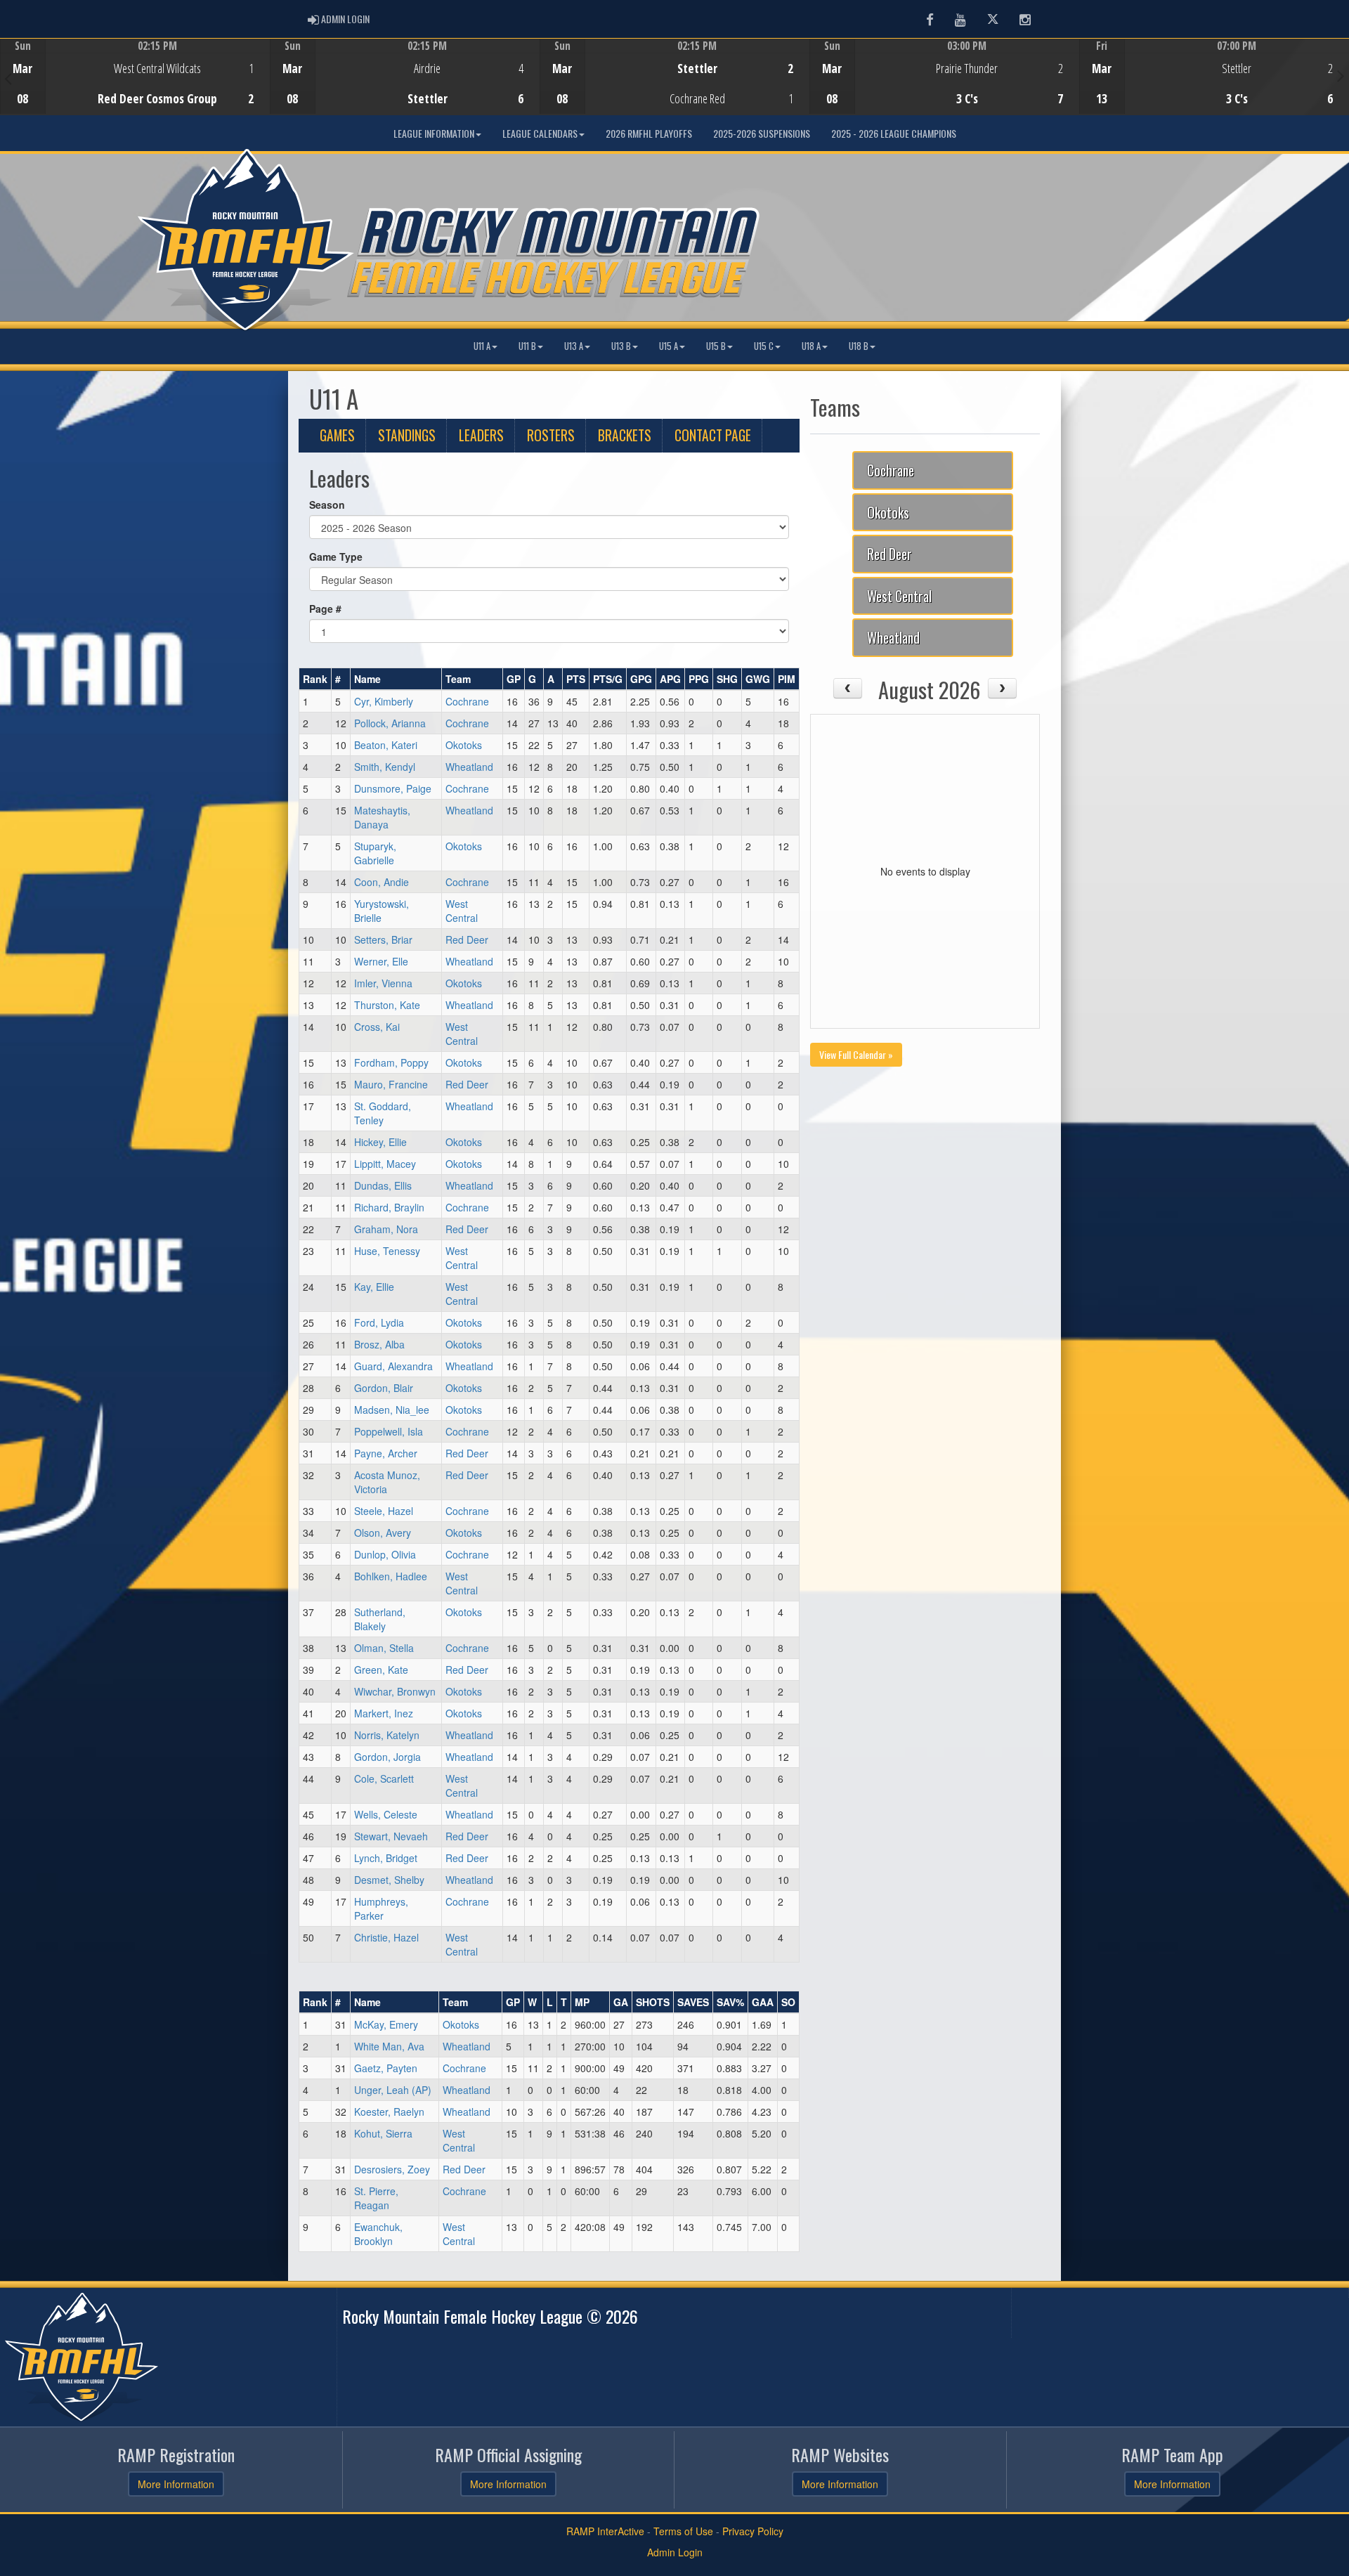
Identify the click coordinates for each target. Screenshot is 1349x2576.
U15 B (716, 346)
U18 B (859, 346)
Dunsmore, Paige (393, 788)
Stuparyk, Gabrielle (375, 853)
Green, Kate (381, 1670)
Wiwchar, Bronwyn (395, 1691)
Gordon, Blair (384, 1388)
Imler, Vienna (383, 983)
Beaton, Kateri (386, 745)
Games (337, 435)
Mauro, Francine (391, 1084)
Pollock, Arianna (390, 723)
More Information (176, 2484)
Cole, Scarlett (384, 1778)
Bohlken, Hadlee (391, 1576)
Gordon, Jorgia (387, 1757)
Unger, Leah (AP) (393, 2090)
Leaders (481, 435)
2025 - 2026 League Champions (894, 133)
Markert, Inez (384, 1713)
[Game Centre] (135, 87)
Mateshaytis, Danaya (382, 817)
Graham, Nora (386, 1229)
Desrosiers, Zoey (392, 2169)
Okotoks (464, 745)
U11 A (482, 346)
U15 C (764, 346)
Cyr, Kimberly (384, 701)
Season (327, 505)
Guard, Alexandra (393, 1366)
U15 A (669, 346)
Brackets (625, 435)
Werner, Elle (381, 961)
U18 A (811, 346)
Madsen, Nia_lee (392, 1410)
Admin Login (675, 2552)
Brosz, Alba (379, 1344)
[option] (135, 77)
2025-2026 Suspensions (762, 133)
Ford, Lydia (379, 1322)
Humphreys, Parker (381, 1908)
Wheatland (469, 767)
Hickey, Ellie (380, 1142)
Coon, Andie (382, 882)
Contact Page (713, 435)
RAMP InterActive (605, 2531)
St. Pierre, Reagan (376, 2198)
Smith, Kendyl (385, 767)
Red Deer (467, 939)
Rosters (551, 435)
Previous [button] (8, 78)
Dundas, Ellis (383, 1185)
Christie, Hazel (386, 1937)
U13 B (621, 346)
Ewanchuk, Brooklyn (378, 2234)
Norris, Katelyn (387, 1735)
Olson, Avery (383, 1533)
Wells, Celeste (386, 1814)
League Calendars (540, 133)
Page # (325, 609)
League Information (434, 133)
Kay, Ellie (374, 1287)
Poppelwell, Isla (389, 1431)
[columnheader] (315, 679)
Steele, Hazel (384, 1511)
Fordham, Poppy (391, 1062)
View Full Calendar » (856, 1054)
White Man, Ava (389, 2046)
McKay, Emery (386, 2024)
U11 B (527, 346)
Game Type (336, 557)
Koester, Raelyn (389, 2112)
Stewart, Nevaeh (391, 1836)
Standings (407, 435)
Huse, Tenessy (387, 1251)
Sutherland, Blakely (380, 1619)
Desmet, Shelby (389, 1880)
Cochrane (467, 701)
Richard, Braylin (389, 1207)
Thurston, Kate (387, 1005)
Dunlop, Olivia (385, 1554)
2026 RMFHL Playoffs (649, 133)
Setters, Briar (383, 939)
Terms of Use (683, 2531)
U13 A (574, 346)
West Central (462, 911)
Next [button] (1341, 75)
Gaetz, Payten (386, 2068)
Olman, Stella (384, 1648)
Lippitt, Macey (385, 1164)
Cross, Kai (377, 1027)
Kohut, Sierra (383, 2133)
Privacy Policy (753, 2531)
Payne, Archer (386, 1453)
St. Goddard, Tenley (383, 1113)
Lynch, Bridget (386, 1858)
